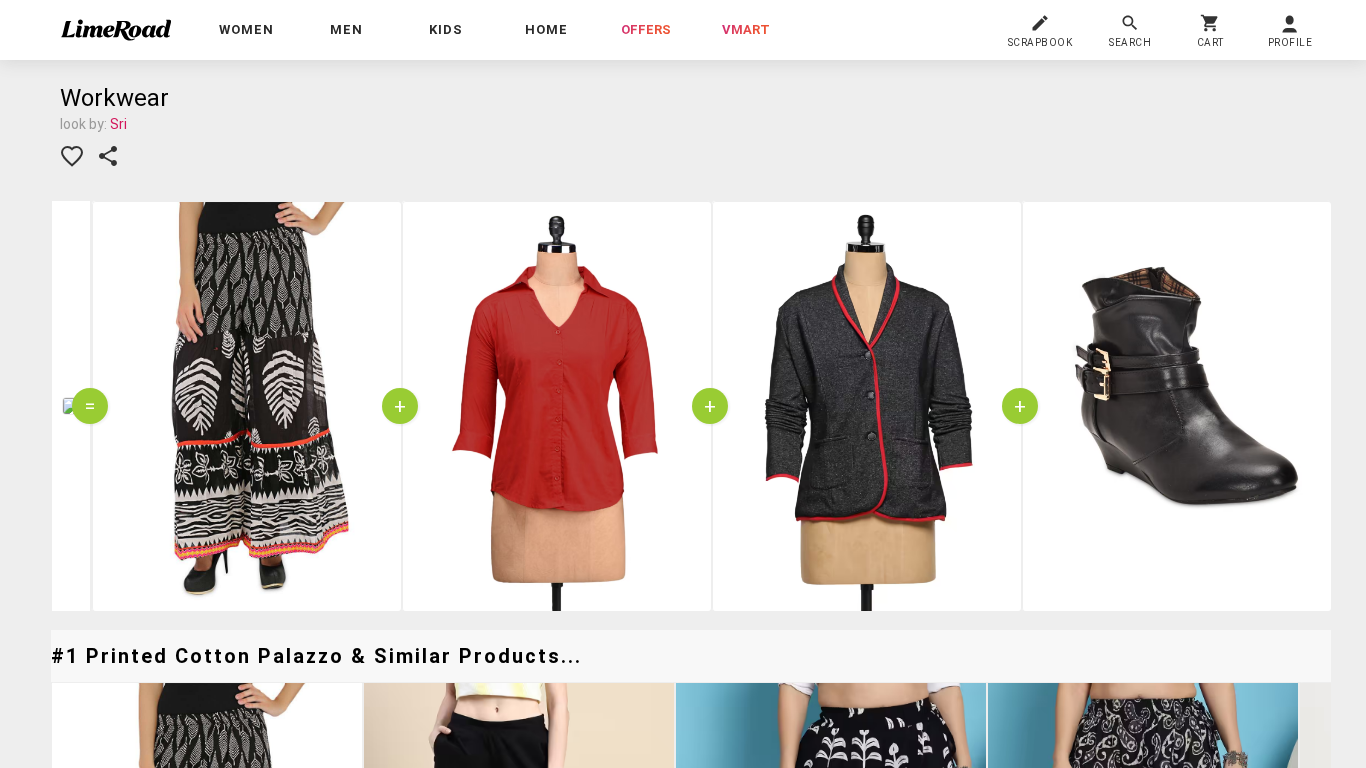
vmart (746, 29)
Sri (118, 124)
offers (646, 29)
